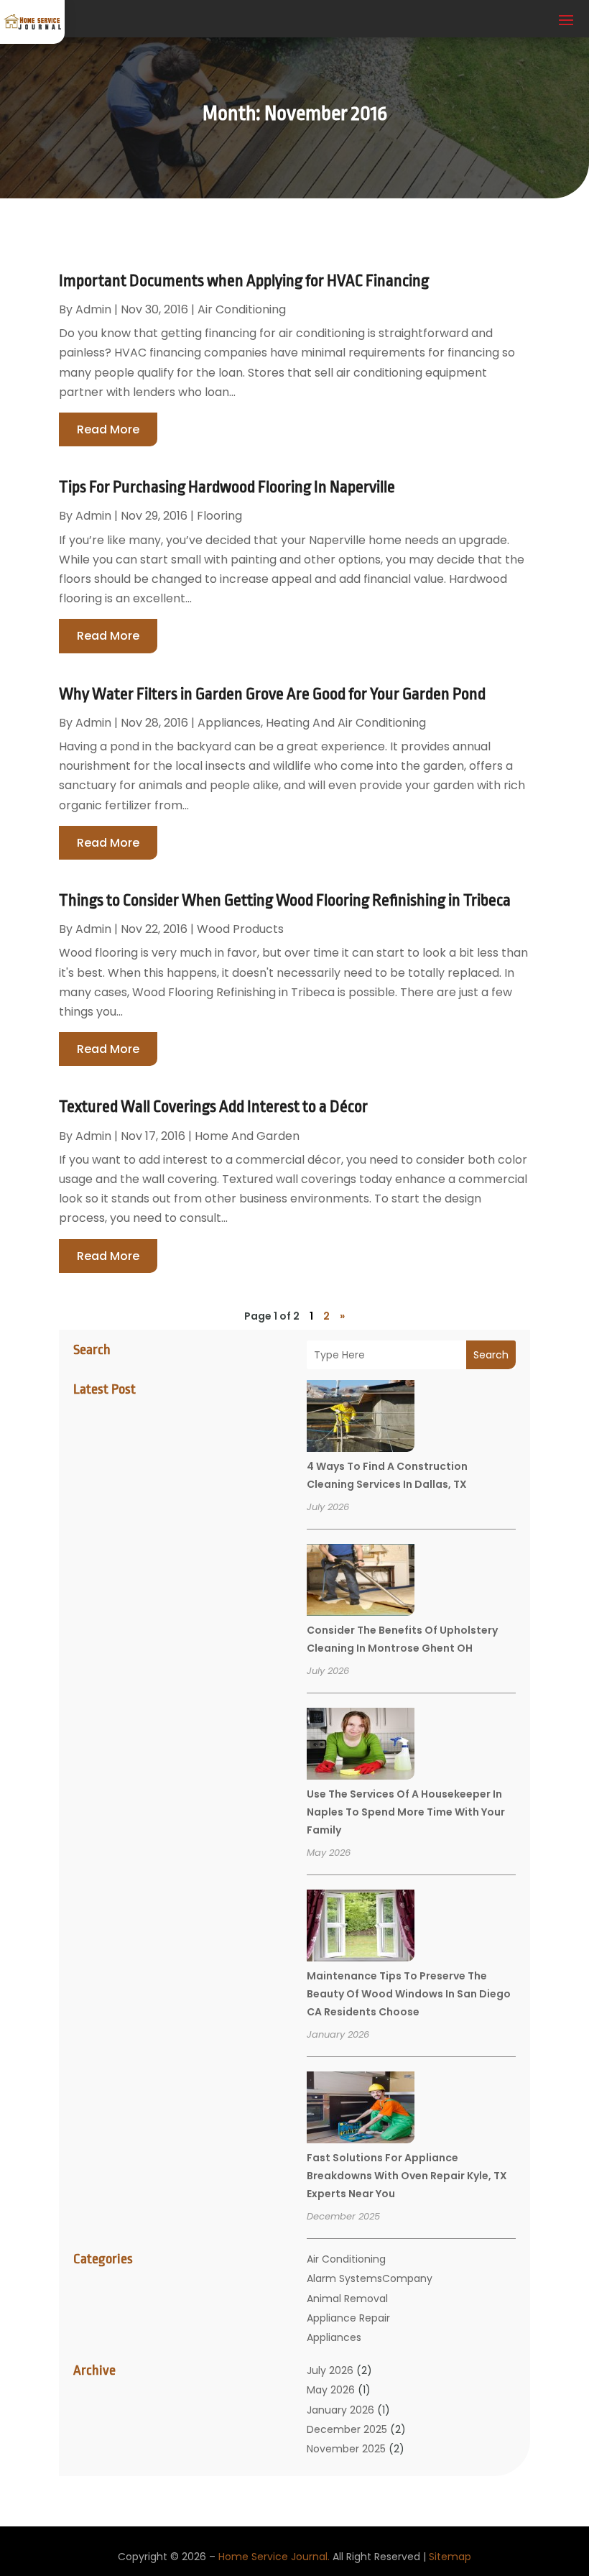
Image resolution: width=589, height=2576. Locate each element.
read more (108, 429)
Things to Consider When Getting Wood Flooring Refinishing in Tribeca (285, 901)
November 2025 (346, 2449)
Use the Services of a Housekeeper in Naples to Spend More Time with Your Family (406, 1812)
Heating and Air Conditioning (346, 723)
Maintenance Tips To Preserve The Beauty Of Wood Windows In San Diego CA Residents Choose (409, 1994)
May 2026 (331, 2390)
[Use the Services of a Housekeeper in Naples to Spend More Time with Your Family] (361, 1746)
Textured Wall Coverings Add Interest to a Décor (213, 1107)
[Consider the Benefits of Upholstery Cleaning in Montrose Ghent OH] (361, 1582)
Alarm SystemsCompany (370, 2278)
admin (93, 309)
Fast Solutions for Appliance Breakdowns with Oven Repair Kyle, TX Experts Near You (407, 2176)
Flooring (219, 516)
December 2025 (347, 2429)
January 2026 (340, 2410)
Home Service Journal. (274, 2557)
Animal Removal (347, 2299)
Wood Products (240, 929)
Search (491, 1355)
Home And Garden (247, 1136)
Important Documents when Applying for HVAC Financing (244, 281)
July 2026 (330, 2370)
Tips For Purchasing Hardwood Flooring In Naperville (227, 487)
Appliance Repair (348, 2318)
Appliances (334, 2337)
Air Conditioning (346, 2259)
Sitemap (450, 2557)
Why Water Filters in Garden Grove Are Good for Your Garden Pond (272, 694)
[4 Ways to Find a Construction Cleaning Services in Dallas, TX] (361, 1418)
